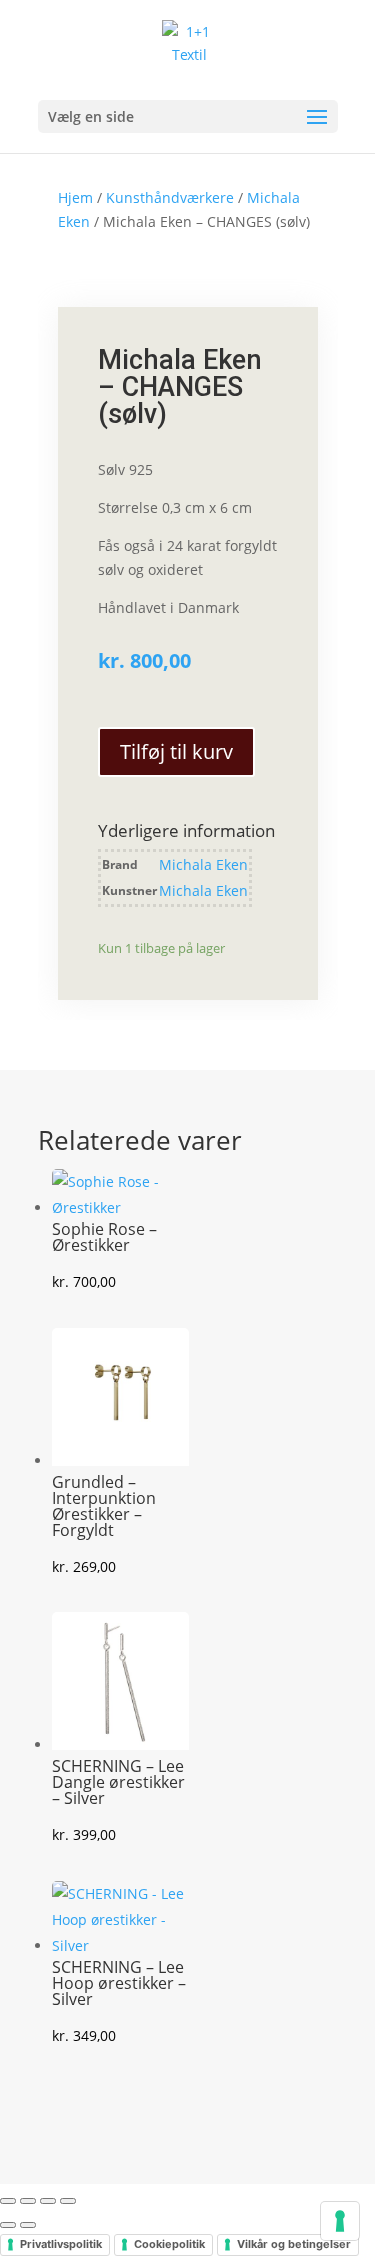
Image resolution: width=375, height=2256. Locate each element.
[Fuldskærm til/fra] (28, 2201)
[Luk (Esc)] (68, 2201)
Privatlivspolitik (61, 2244)
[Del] (48, 2201)
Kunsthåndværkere (170, 197)
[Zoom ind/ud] (8, 2201)
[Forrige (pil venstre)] (8, 2225)
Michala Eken (203, 864)
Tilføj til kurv (176, 751)
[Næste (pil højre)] (28, 2225)
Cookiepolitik (169, 2244)
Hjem (75, 197)
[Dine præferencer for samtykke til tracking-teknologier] (340, 2221)
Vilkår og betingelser (294, 2244)
